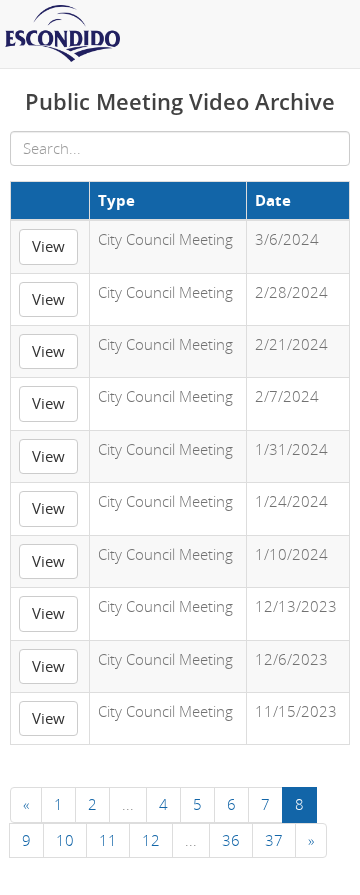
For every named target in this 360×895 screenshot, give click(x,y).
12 (151, 840)
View (48, 246)
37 (274, 840)
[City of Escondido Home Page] (180, 33)
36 (231, 840)
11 (108, 840)
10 (65, 840)
